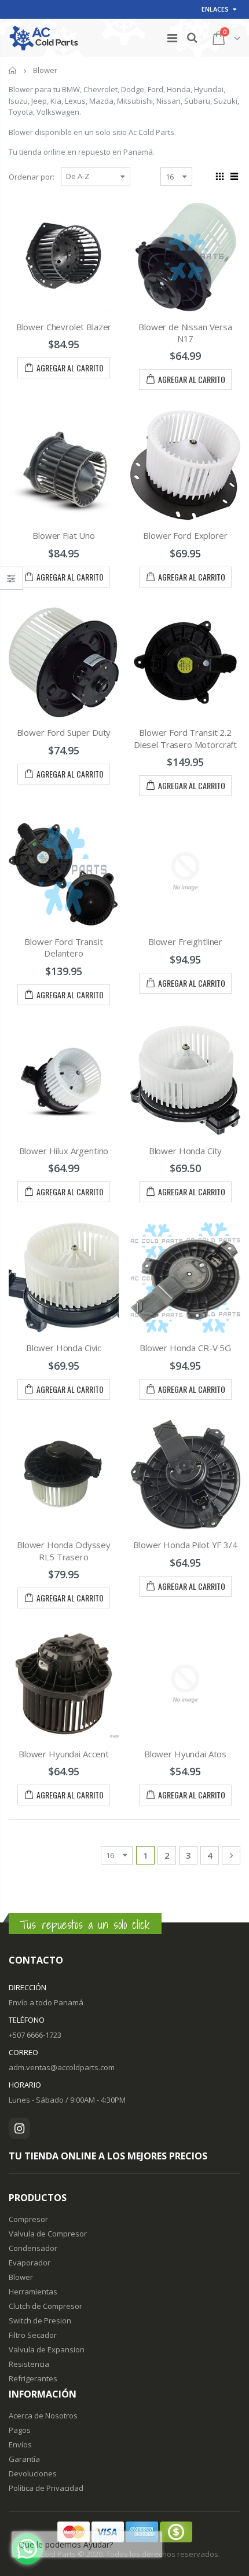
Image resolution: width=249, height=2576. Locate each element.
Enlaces (215, 9)
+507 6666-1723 (35, 2035)
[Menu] (172, 38)
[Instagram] (19, 2128)
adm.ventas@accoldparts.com (62, 2067)
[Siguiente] (231, 1855)
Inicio (13, 70)
